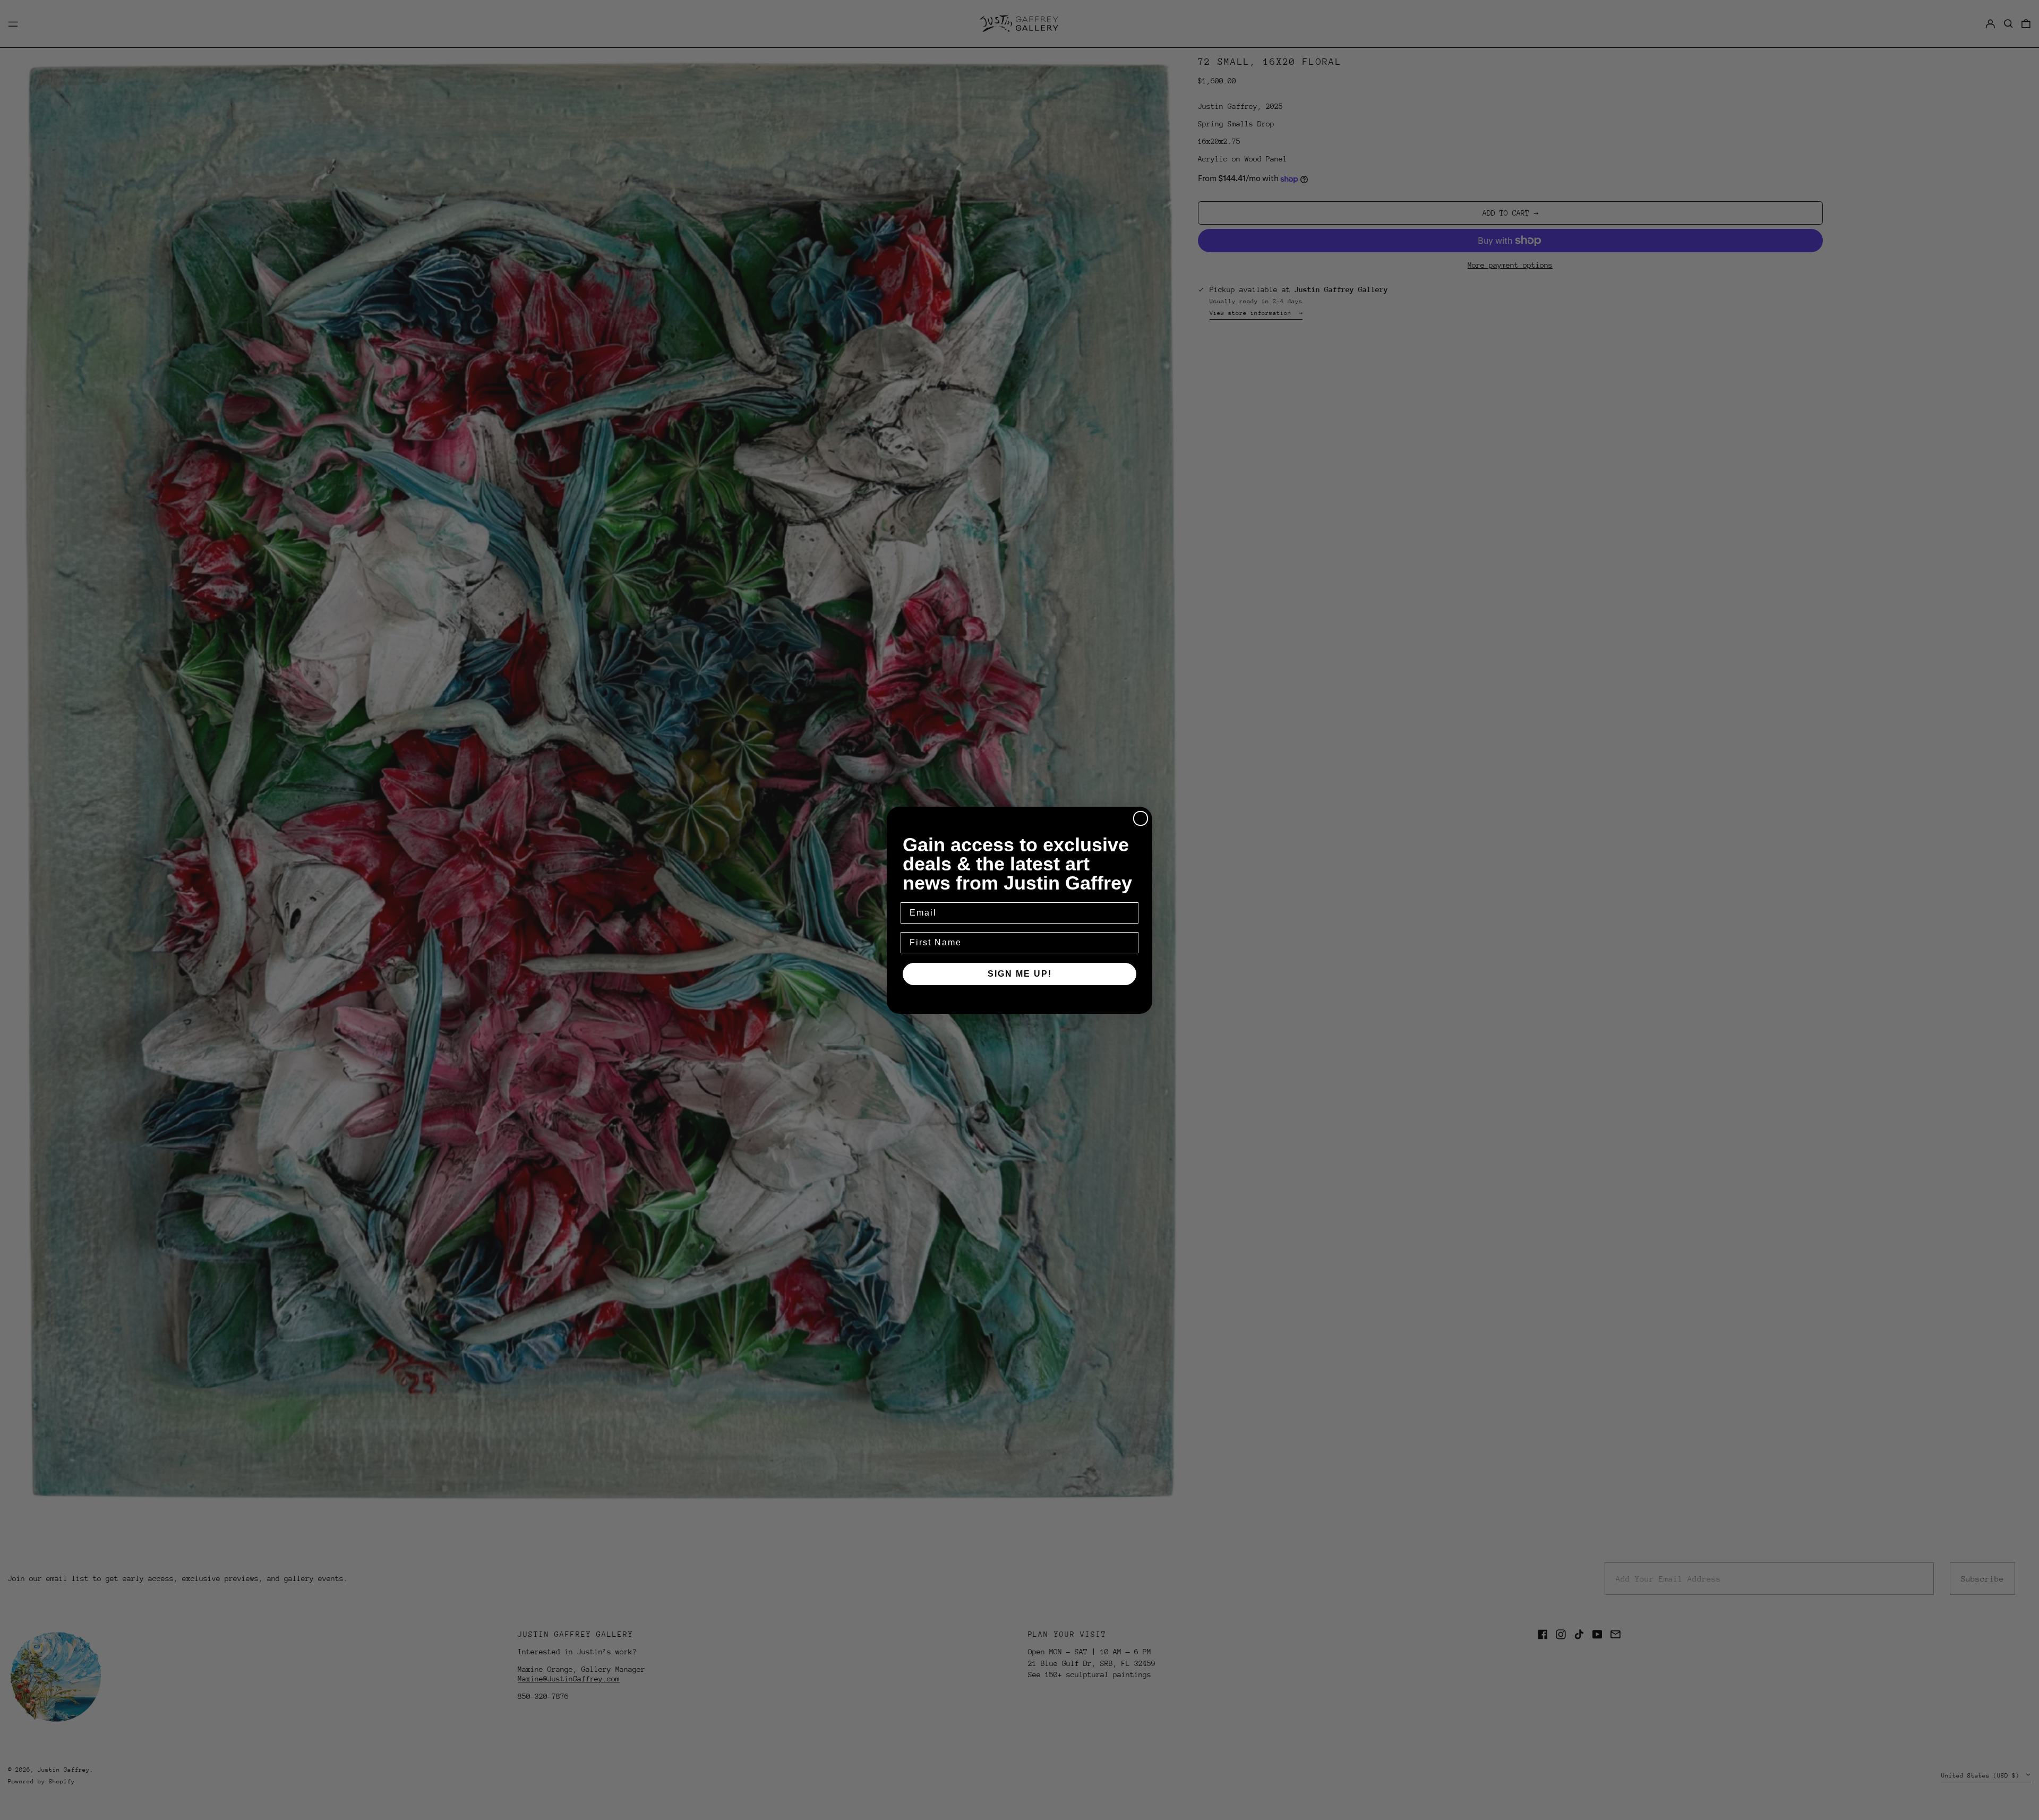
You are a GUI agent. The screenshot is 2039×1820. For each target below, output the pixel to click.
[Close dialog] (1141, 818)
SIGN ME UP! (1020, 974)
